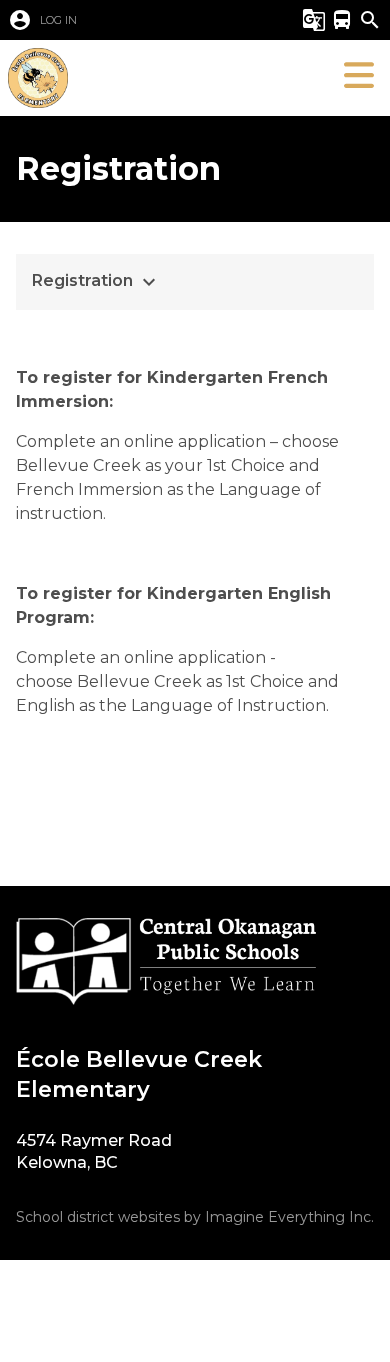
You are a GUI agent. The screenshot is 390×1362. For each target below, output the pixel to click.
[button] (139, 20)
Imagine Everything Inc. (289, 1217)
